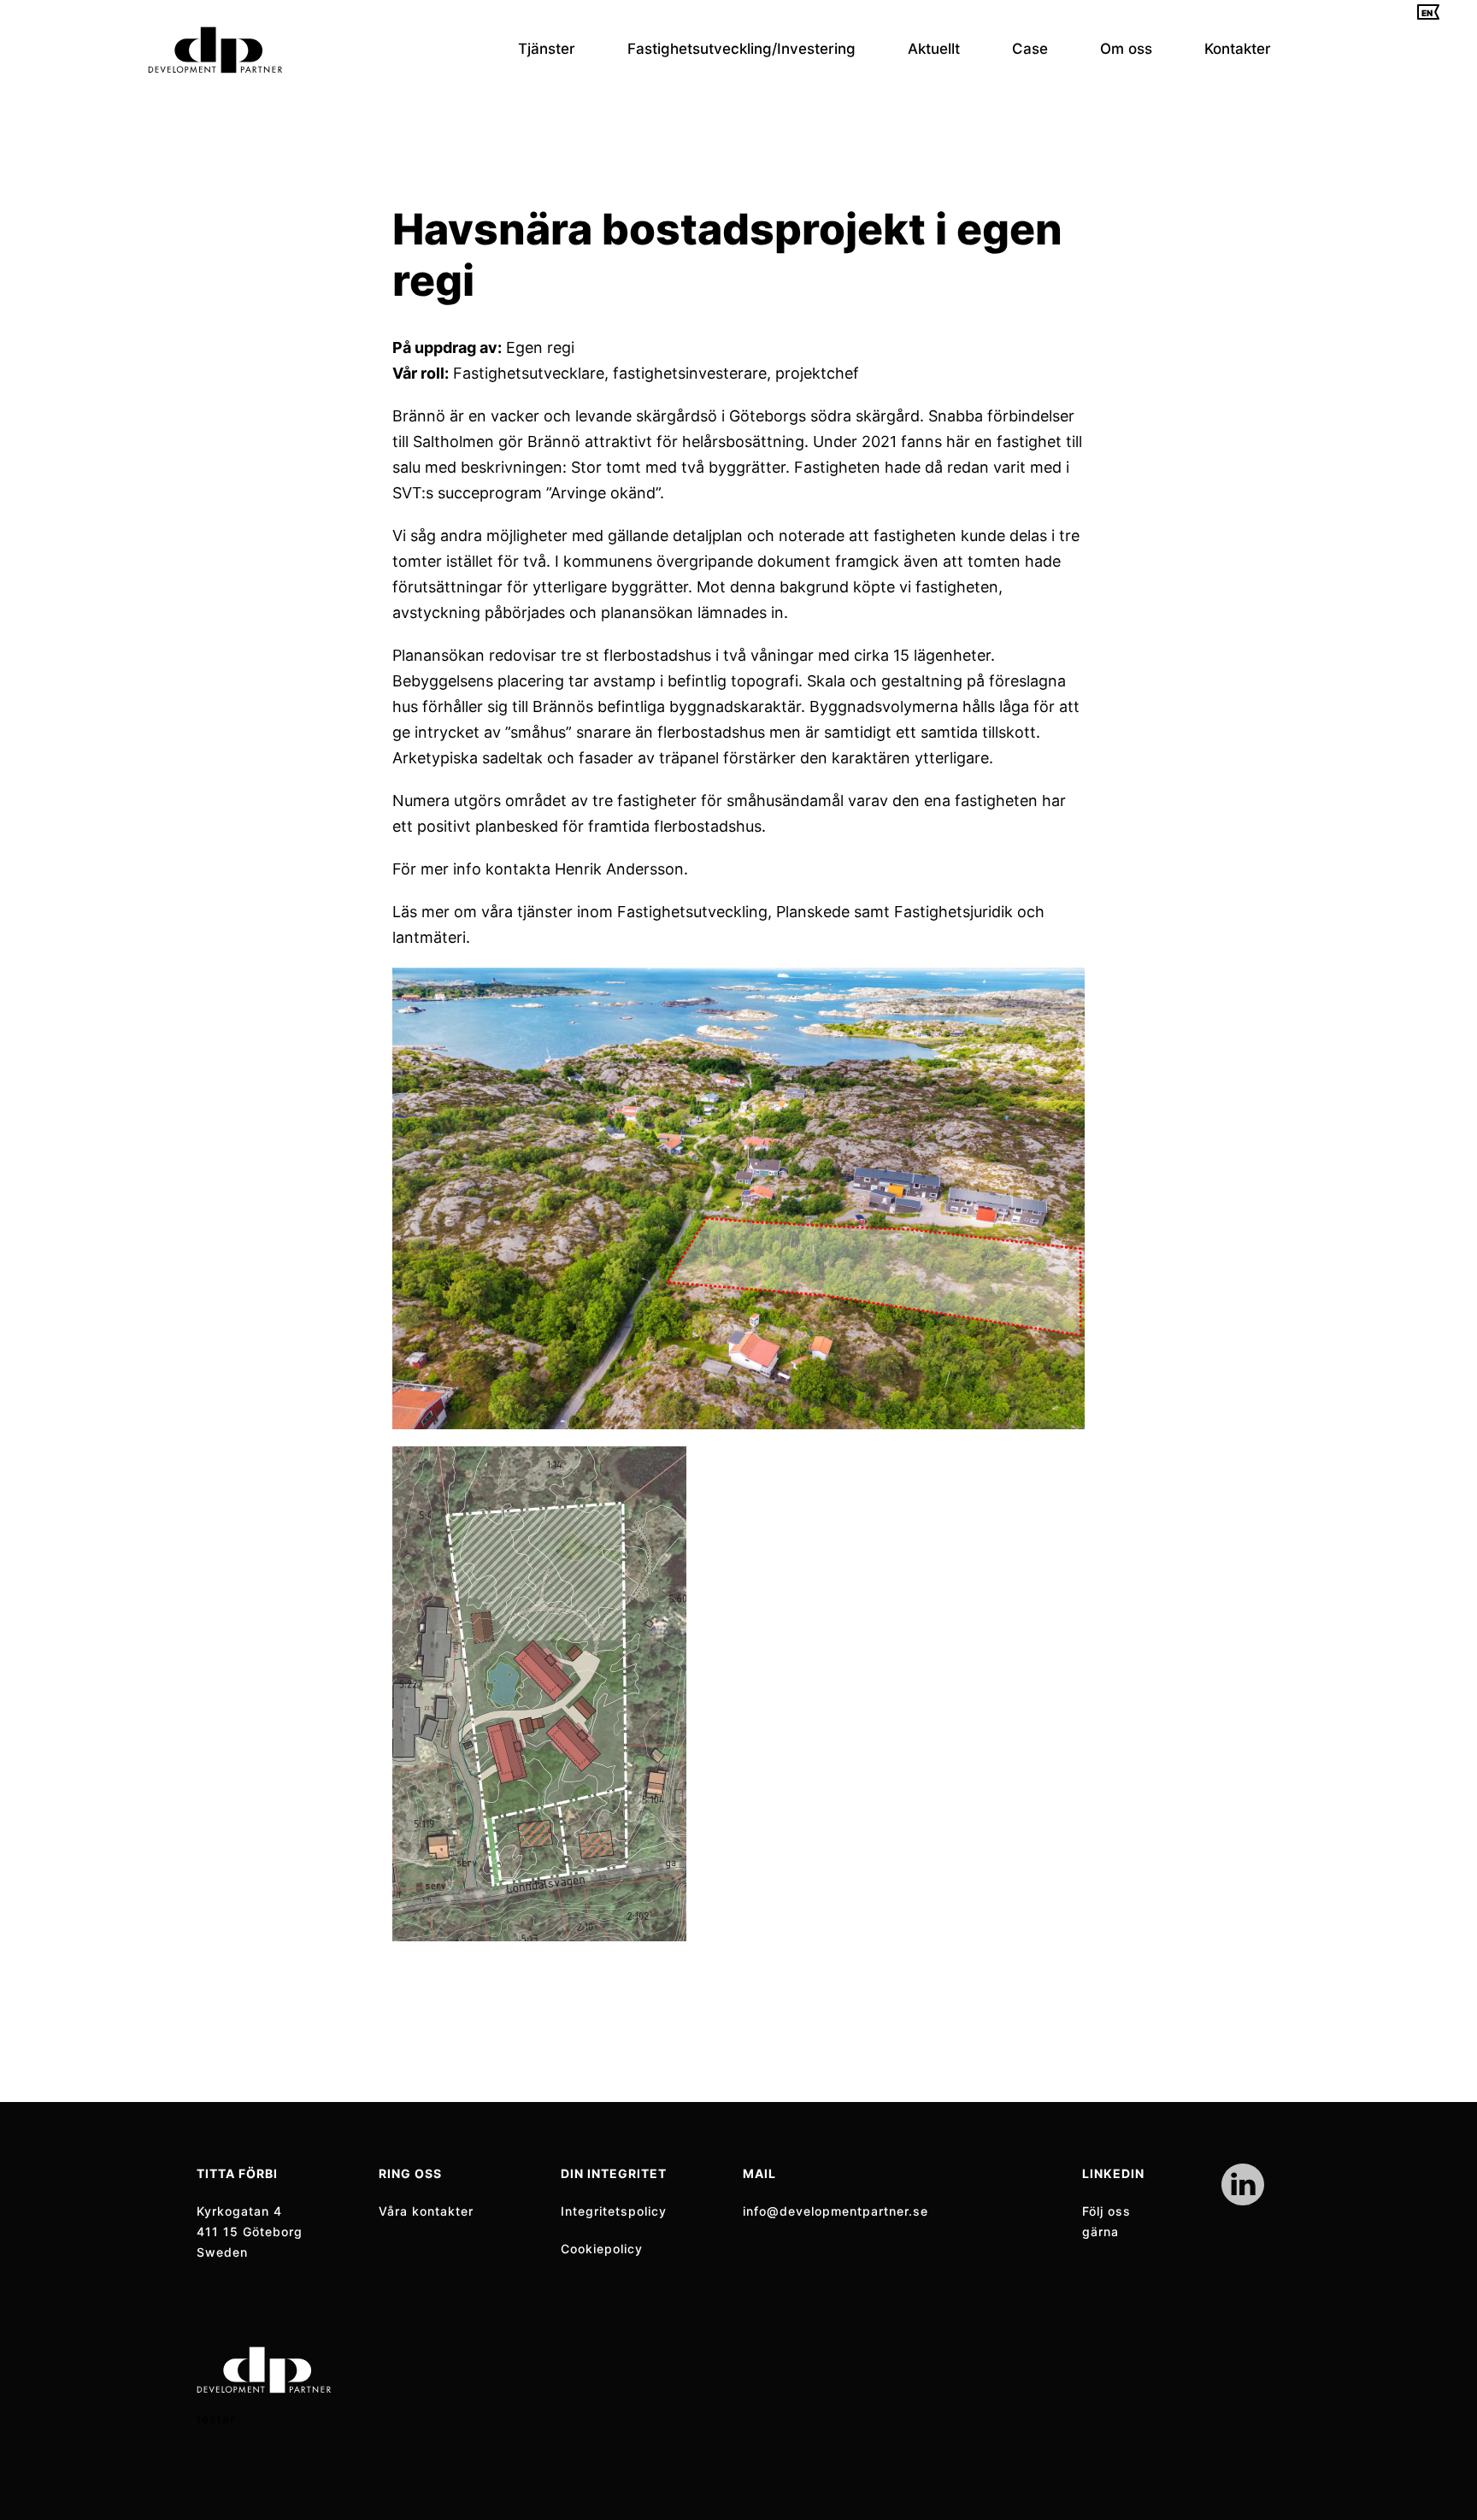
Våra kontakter (426, 2211)
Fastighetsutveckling (692, 912)
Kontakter (1238, 49)
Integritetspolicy (614, 2211)
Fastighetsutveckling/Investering (741, 49)
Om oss (1126, 49)
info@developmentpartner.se (836, 2211)
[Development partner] (215, 50)
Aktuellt (934, 49)
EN (1427, 13)
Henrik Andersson (619, 869)
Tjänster (547, 49)
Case (1030, 49)
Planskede (813, 912)
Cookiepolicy (602, 2249)
